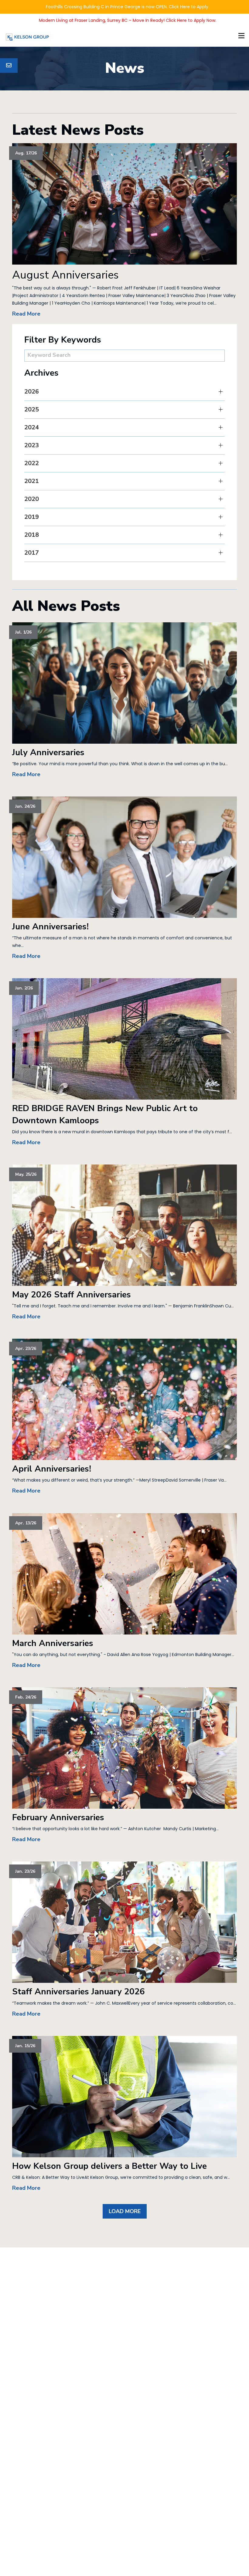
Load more (125, 2211)
